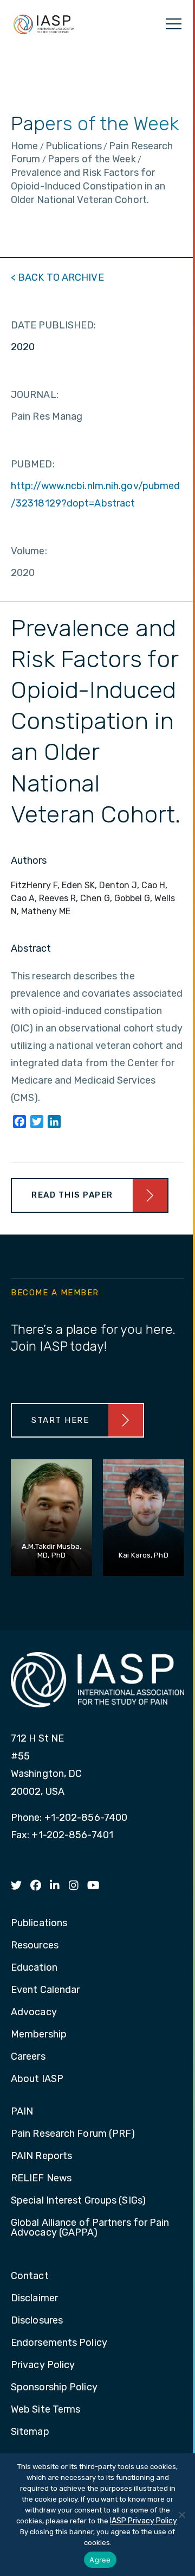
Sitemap (30, 2432)
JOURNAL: (35, 395)
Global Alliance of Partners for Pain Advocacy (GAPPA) (90, 2228)
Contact (30, 2276)
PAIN (22, 2112)
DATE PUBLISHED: (54, 325)
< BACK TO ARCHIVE (57, 277)
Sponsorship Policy (54, 2388)
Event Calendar (45, 1990)
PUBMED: (33, 464)
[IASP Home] (44, 24)
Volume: (29, 551)
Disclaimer (34, 2299)
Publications (39, 1923)
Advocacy (34, 2012)
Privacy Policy (43, 2365)
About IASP (37, 2079)
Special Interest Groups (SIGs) (78, 2201)
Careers (28, 2057)
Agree (100, 2560)
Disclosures (37, 2321)
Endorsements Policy (59, 2343)
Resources (35, 1946)
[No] (181, 2515)
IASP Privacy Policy (144, 2521)
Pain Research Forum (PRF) (73, 2134)
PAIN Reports (41, 2156)
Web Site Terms (45, 2410)
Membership (39, 2035)
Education (34, 1968)
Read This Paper (72, 1195)
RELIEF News (41, 2179)
